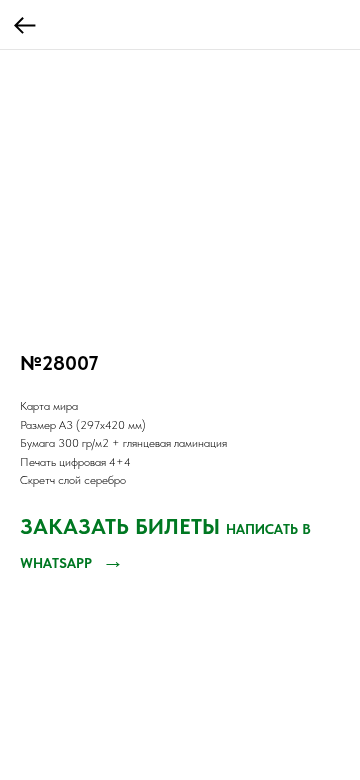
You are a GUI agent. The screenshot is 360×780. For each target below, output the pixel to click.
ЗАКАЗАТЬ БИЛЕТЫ (123, 526)
